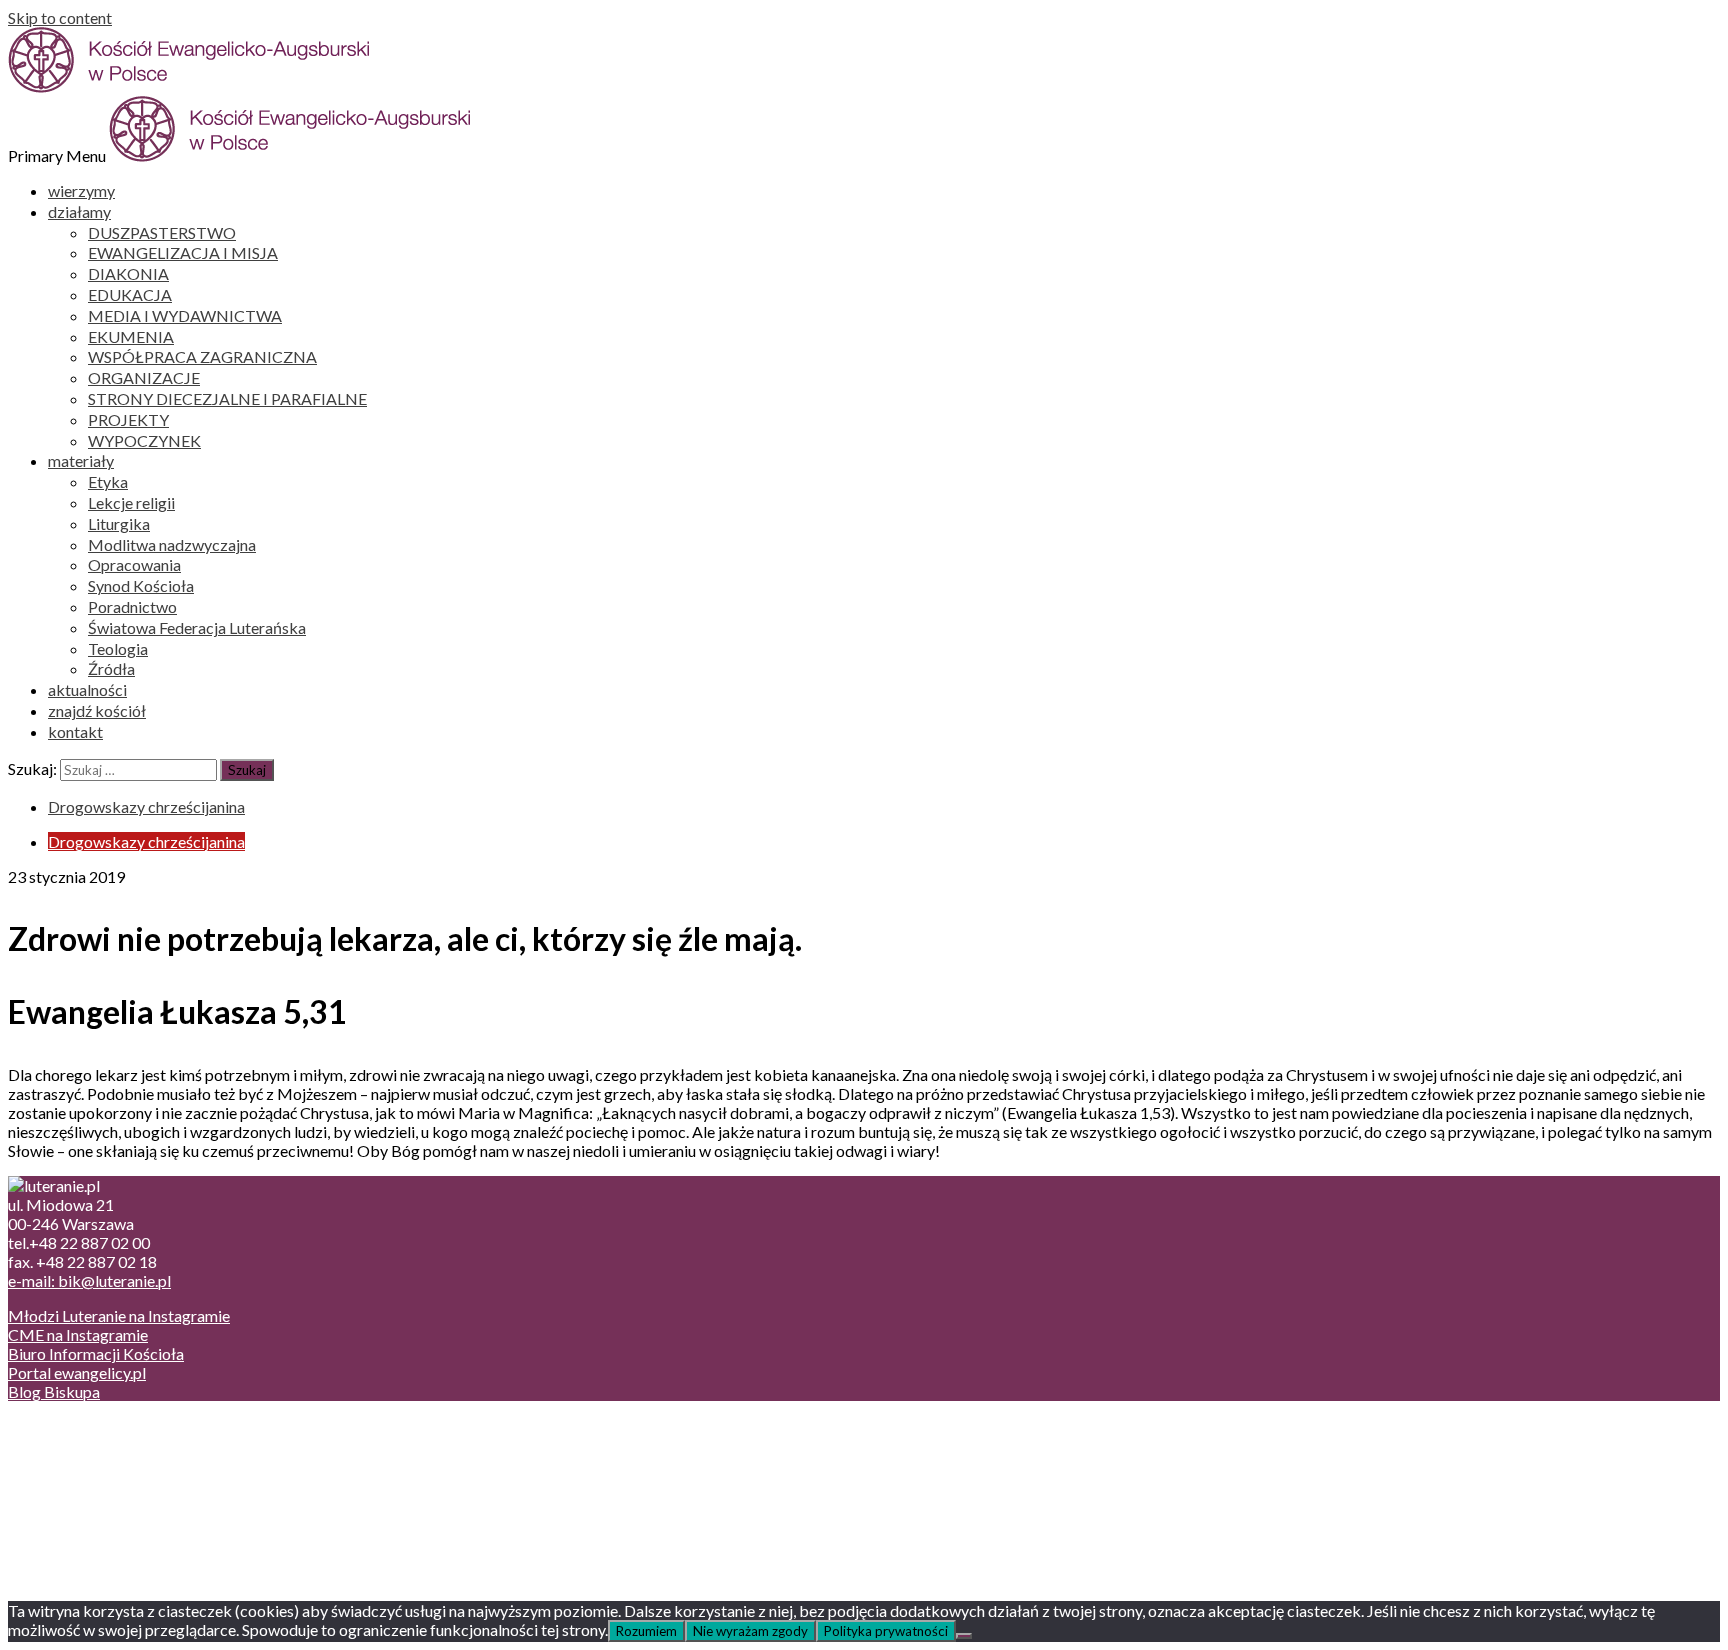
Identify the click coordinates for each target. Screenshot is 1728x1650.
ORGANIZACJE (144, 377)
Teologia (118, 648)
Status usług (89, 1483)
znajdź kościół (97, 710)
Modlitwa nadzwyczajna (172, 544)
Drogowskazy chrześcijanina (146, 806)
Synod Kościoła (141, 585)
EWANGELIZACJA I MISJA (183, 252)
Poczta (72, 1426)
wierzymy (81, 190)
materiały (81, 460)
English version (99, 1464)
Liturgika (119, 523)
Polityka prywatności (886, 1631)
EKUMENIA (131, 336)
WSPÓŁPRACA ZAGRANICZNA (202, 356)
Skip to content (60, 17)
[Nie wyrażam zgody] (964, 1636)
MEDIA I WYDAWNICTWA (185, 315)
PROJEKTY (128, 419)
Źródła (111, 668)
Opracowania (134, 564)
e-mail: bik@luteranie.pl (89, 1280)
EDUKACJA (130, 294)
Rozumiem (646, 1631)
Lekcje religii (131, 502)
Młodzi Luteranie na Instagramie (119, 1315)
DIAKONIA (128, 273)
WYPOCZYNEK (144, 440)
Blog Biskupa (54, 1391)
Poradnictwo (132, 606)
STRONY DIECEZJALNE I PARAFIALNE (227, 398)
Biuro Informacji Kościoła (96, 1353)
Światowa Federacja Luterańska (197, 627)
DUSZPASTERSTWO (162, 232)
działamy (79, 211)
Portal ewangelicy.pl (77, 1372)
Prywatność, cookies (118, 1445)
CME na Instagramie (78, 1334)
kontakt (75, 731)
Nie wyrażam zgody (750, 1631)
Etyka (108, 481)
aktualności (87, 689)
